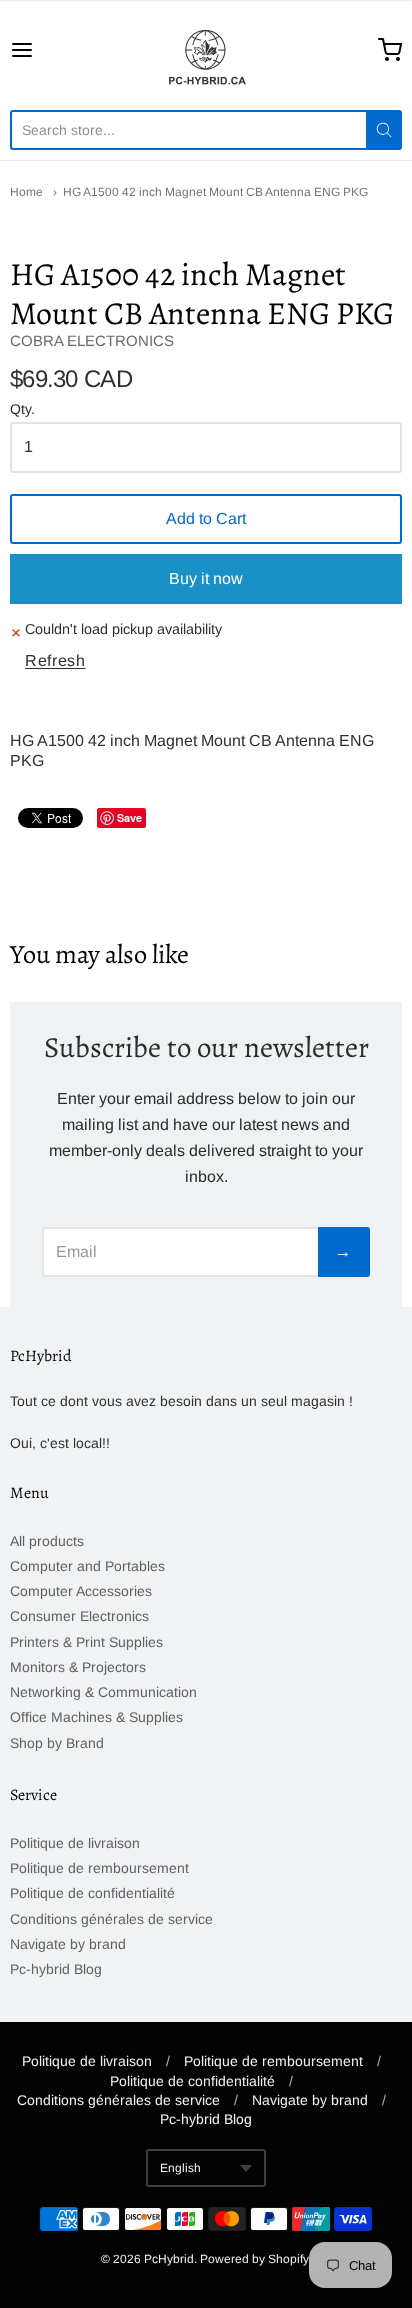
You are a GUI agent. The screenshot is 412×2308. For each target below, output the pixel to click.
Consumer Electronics (79, 1616)
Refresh (55, 660)
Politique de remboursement (99, 1868)
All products (47, 1541)
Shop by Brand (57, 1743)
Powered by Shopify (254, 2259)
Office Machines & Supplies (96, 1717)
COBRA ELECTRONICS (92, 340)
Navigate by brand (68, 1944)
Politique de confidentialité (92, 1893)
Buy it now (206, 578)
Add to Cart (206, 518)
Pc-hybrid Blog (56, 1969)
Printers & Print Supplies (86, 1642)
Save (129, 817)
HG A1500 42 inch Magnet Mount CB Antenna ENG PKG (215, 192)
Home (26, 192)
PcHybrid (169, 2259)
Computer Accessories (81, 1591)
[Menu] (49, 50)
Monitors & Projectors (78, 1667)
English (180, 2168)
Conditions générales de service (111, 1919)
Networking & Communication (103, 1692)
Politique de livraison (75, 1843)
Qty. (22, 409)
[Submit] (384, 130)
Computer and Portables (87, 1566)
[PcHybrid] (206, 50)
